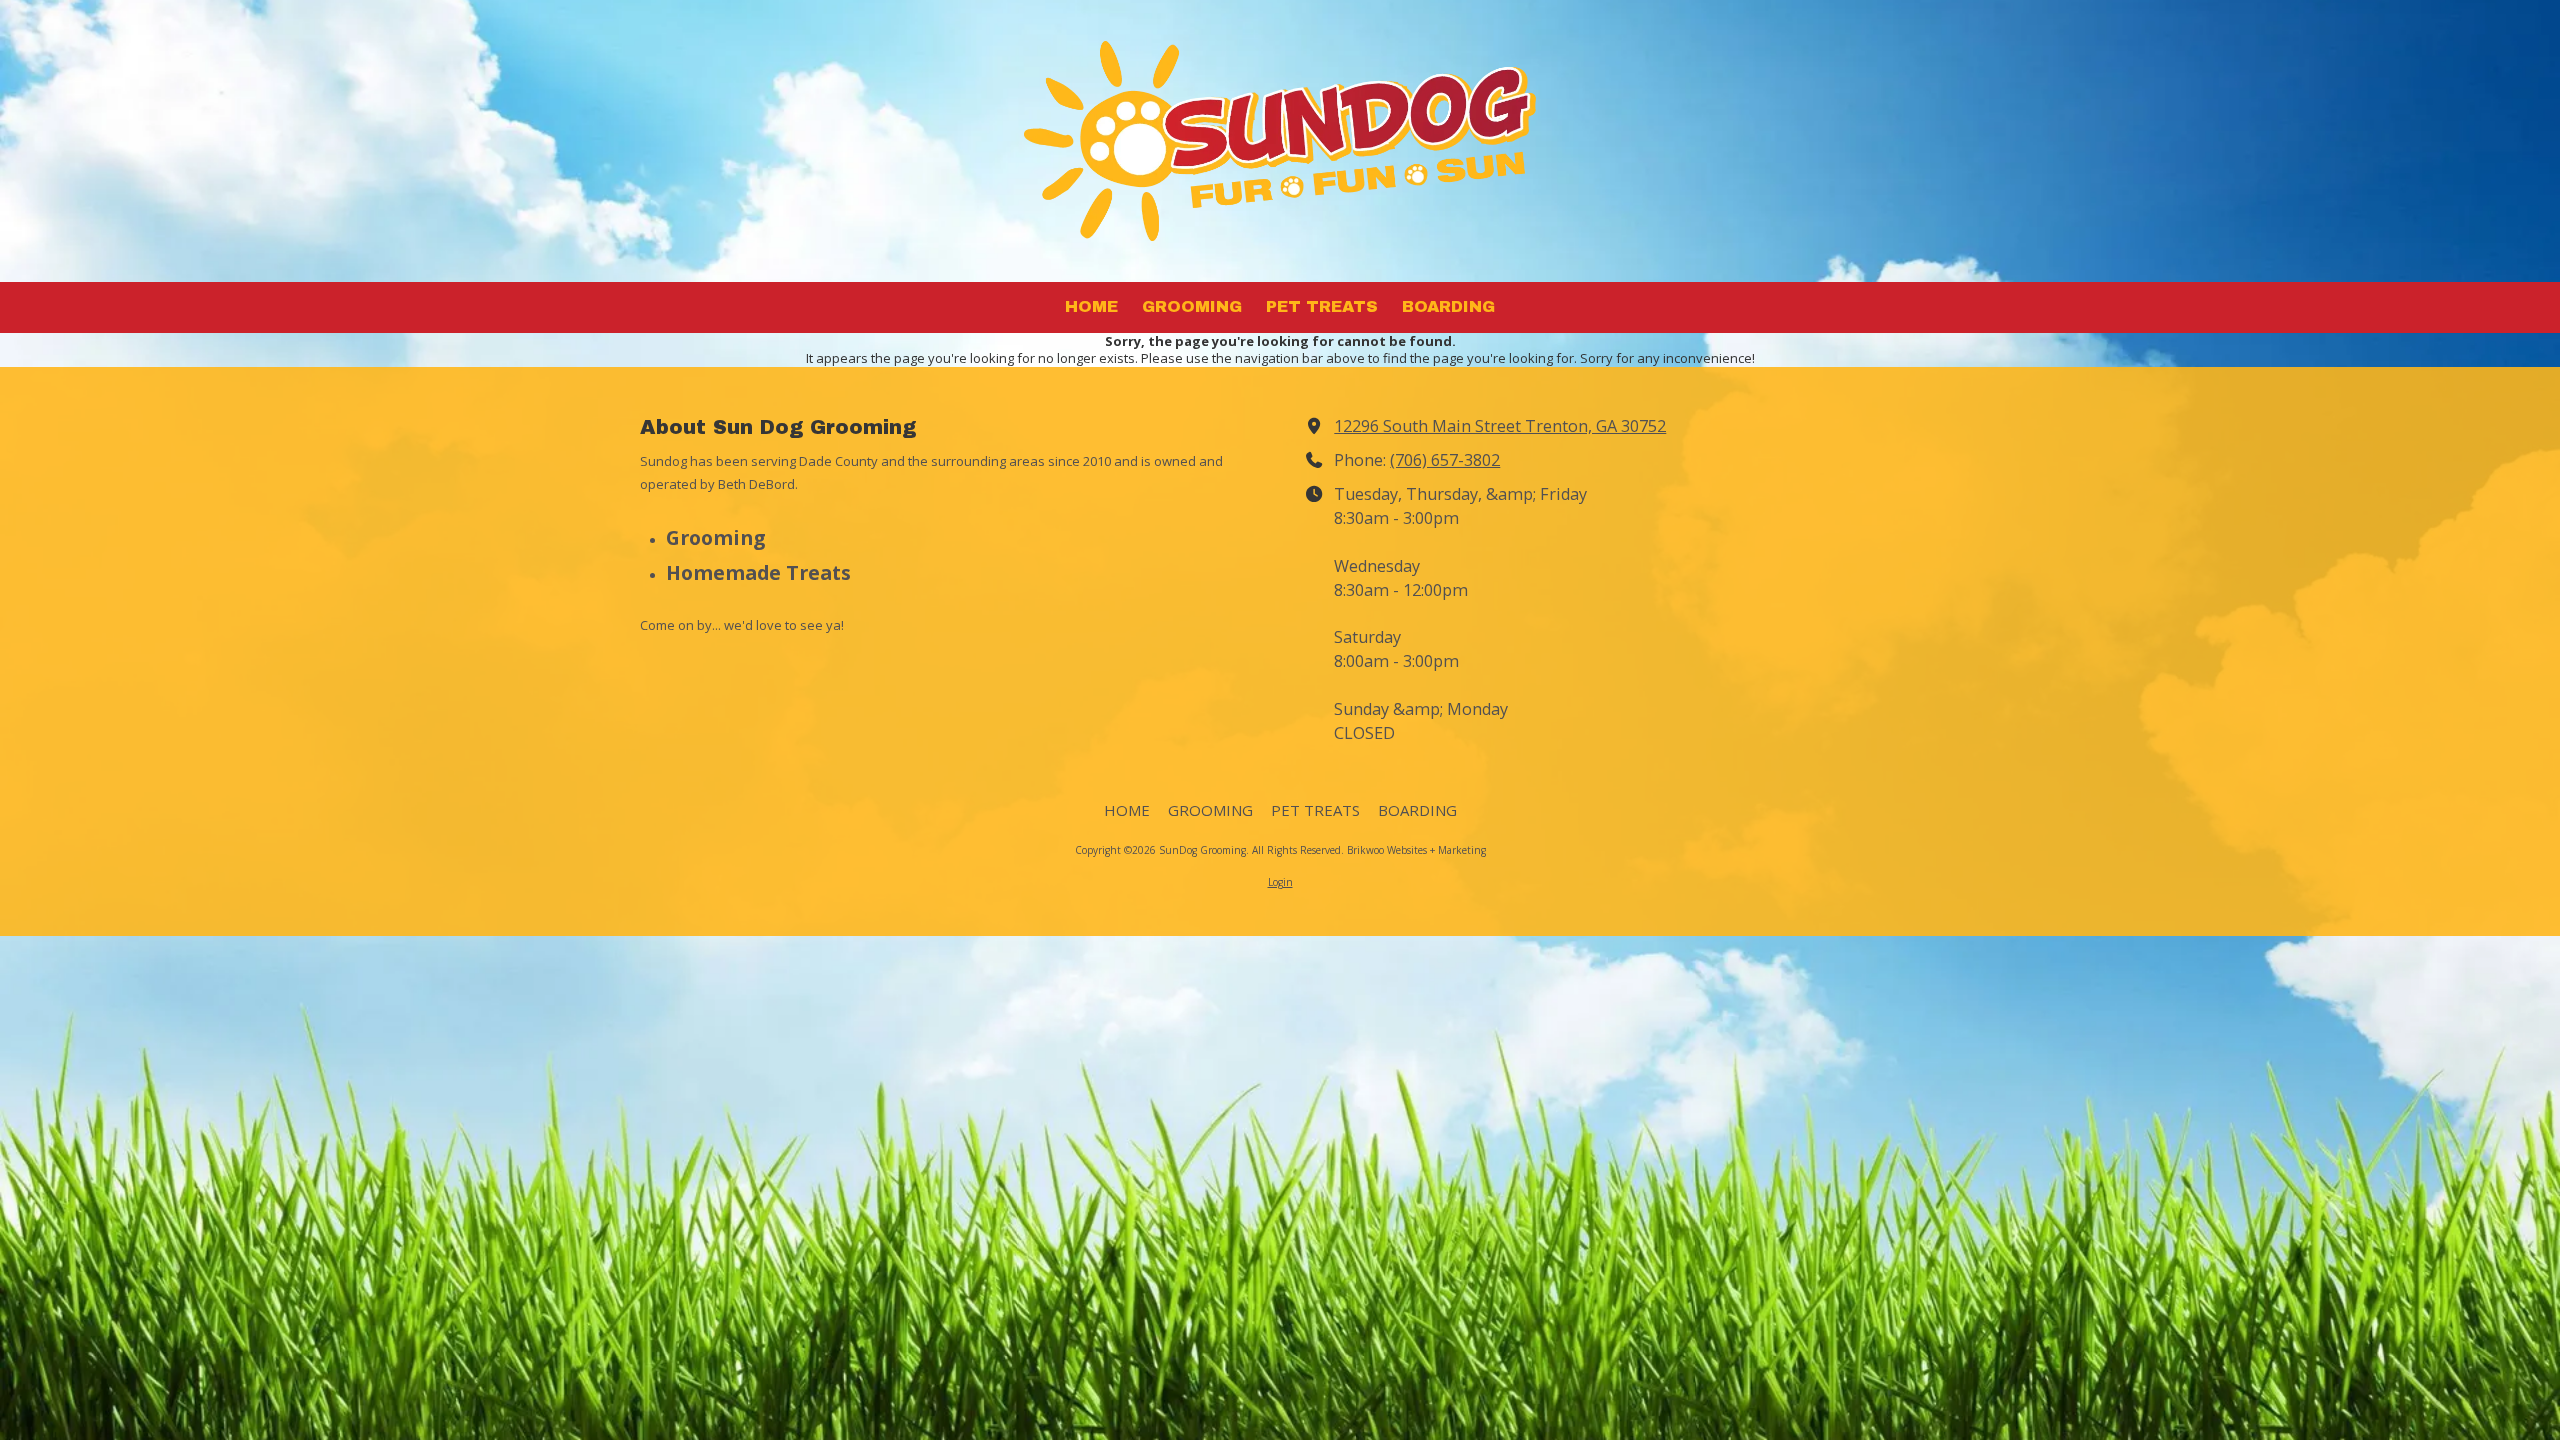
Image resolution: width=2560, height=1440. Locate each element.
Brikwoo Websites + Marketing (1416, 850)
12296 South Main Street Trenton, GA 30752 (1500, 426)
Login (1280, 882)
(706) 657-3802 (1445, 460)
